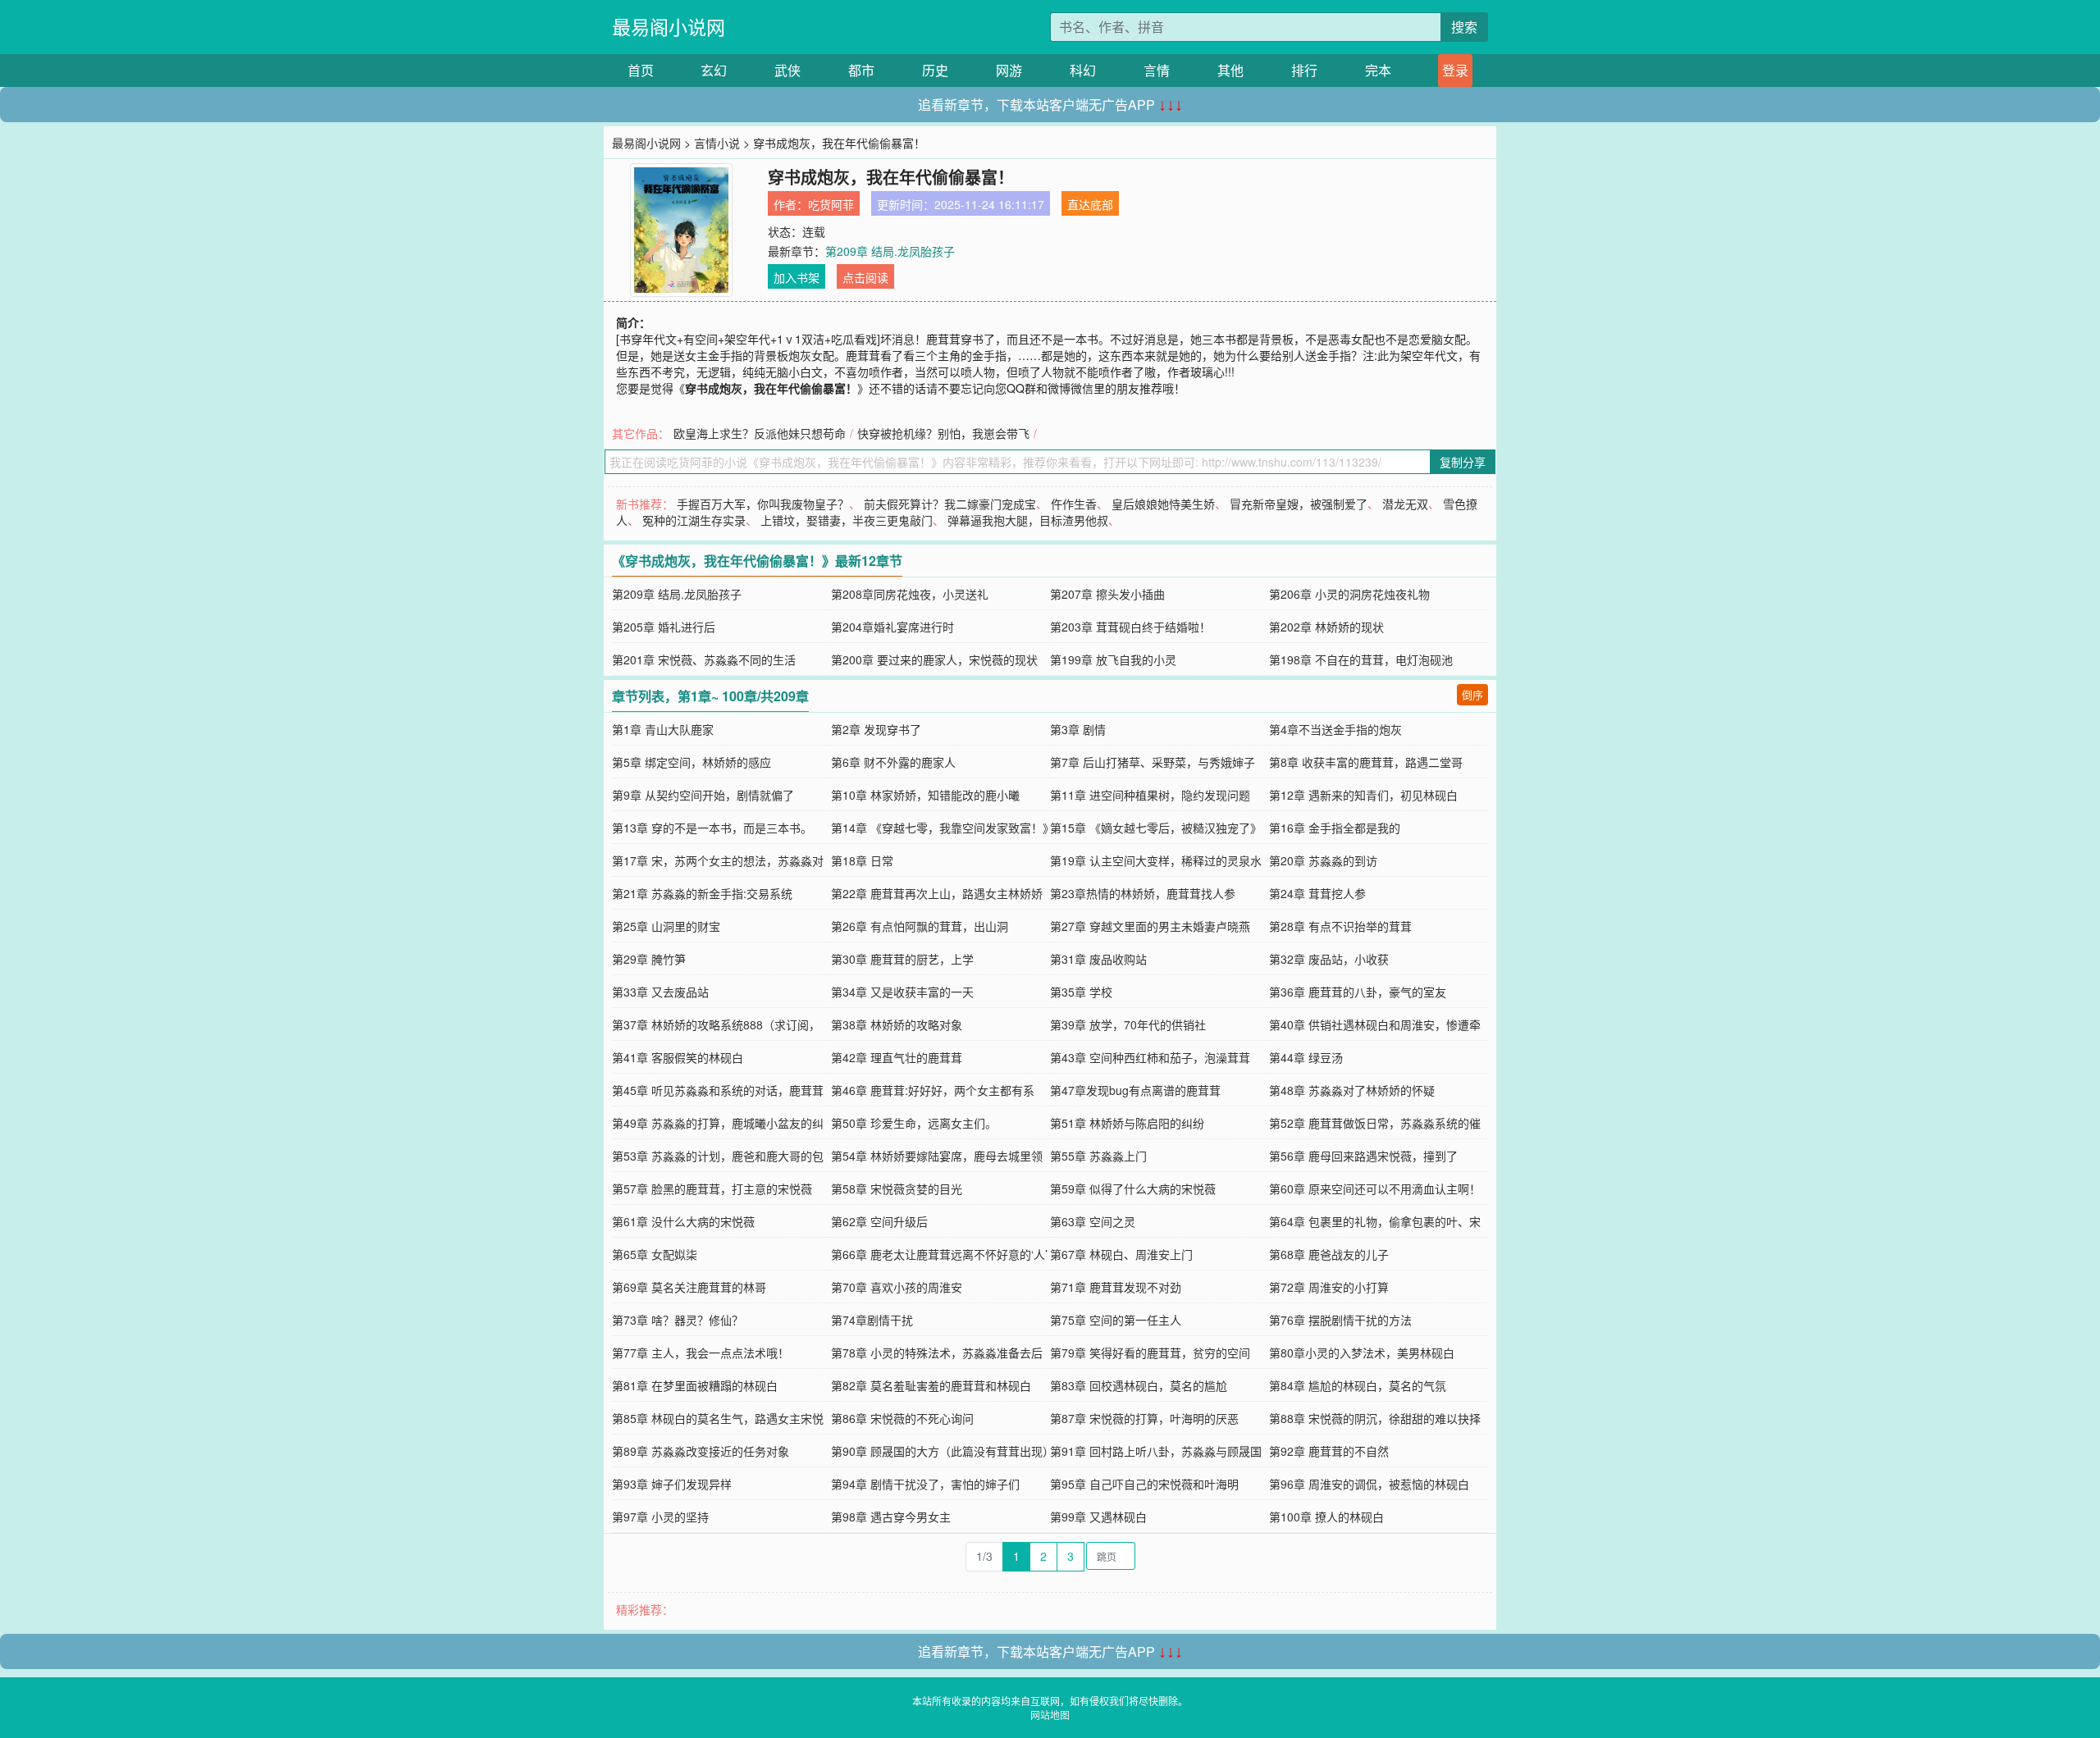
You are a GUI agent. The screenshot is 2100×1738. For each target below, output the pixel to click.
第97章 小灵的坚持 (660, 1517)
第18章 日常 (862, 860)
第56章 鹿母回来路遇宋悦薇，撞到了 (1363, 1156)
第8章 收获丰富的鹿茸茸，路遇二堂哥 (1366, 762)
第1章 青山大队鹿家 (663, 729)
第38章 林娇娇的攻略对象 (897, 1024)
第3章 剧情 (1078, 729)
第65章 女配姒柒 (655, 1254)
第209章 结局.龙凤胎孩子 (890, 251)
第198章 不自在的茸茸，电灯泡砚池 (1361, 659)
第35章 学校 (1081, 992)
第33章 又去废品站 (660, 992)
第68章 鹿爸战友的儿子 (1329, 1254)
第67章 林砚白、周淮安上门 (1121, 1254)
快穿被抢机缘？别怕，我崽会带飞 (943, 433)
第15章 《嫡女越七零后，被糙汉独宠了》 (1156, 828)
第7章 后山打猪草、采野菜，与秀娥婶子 (1153, 762)
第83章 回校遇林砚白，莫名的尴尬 (1139, 1385)
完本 (1378, 70)
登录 (1455, 70)
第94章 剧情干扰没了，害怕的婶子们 (925, 1484)
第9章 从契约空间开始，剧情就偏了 (703, 795)
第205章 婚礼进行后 (664, 627)
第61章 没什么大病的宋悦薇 (683, 1221)
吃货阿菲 (831, 204)
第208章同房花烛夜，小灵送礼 (910, 594)
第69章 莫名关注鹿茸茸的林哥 (689, 1287)
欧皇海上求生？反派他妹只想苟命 (760, 433)
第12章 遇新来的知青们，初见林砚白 (1363, 795)
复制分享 (1463, 462)
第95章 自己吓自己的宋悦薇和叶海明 (1144, 1484)
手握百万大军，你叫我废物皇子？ (763, 504)
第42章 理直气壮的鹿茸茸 (897, 1057)
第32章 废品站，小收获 (1329, 959)
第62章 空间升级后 (879, 1221)
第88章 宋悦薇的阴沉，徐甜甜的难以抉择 (1375, 1418)
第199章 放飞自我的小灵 (1113, 659)
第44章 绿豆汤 (1306, 1057)
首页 (641, 70)
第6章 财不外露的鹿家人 (893, 762)
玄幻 (714, 70)
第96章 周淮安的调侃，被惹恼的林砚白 (1369, 1484)
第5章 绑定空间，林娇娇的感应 (692, 762)
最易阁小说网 (669, 27)
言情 (1157, 70)
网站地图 (1050, 1715)
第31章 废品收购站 (1098, 959)
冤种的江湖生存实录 (694, 520)
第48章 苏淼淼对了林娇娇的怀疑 (1352, 1090)
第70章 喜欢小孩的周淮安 (897, 1287)
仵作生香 (1074, 504)
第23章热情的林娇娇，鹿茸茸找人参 (1143, 893)
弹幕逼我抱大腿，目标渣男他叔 (1028, 520)
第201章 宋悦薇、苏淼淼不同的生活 (704, 659)
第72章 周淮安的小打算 (1329, 1287)
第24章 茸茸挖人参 (1317, 893)
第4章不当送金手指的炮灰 (1335, 729)
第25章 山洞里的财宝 (666, 926)
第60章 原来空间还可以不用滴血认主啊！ (1375, 1188)
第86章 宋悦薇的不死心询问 (902, 1418)
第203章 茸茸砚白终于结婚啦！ (1130, 627)
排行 (1304, 70)
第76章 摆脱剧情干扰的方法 (1340, 1320)
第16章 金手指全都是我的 (1335, 828)
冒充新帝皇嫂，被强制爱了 (1299, 504)
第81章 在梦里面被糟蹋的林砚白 (695, 1385)
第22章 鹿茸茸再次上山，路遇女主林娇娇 (937, 893)
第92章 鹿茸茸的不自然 (1329, 1451)
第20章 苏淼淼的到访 (1323, 860)
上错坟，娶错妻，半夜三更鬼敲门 (847, 520)
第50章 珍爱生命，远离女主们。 (914, 1123)
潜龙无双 (1405, 504)
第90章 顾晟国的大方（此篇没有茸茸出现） (943, 1451)
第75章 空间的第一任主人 (1116, 1320)
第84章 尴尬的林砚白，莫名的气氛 (1358, 1385)
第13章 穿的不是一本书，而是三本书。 (712, 828)
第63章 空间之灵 (1093, 1221)
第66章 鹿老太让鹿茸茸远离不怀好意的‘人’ (939, 1254)
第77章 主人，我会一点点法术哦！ (701, 1353)
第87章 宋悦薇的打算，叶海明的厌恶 (1144, 1418)
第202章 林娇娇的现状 (1326, 627)
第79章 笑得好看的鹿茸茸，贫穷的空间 (1150, 1353)
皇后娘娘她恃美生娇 (1163, 504)
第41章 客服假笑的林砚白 (678, 1057)
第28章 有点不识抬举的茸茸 (1340, 926)
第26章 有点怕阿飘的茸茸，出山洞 (920, 926)
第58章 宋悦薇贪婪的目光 (897, 1188)
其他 (1230, 70)
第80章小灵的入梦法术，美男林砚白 (1362, 1353)
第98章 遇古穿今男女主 (891, 1517)
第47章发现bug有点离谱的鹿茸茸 (1135, 1090)
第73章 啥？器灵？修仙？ (678, 1320)
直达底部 (1090, 204)
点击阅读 (865, 277)
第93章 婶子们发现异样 (672, 1484)
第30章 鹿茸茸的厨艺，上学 (902, 959)
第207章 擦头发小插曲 (1107, 594)
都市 (861, 70)
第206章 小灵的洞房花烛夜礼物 (1349, 594)
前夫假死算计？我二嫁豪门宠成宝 (950, 504)
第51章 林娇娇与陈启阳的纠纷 (1127, 1123)
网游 (1009, 70)
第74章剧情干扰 (872, 1320)
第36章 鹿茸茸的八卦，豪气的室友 (1358, 992)
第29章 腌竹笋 (649, 959)
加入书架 (797, 277)
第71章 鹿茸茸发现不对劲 (1116, 1287)
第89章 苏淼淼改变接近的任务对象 (701, 1451)
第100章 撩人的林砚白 (1326, 1517)
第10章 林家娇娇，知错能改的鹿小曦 (925, 795)
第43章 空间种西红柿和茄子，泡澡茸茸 (1150, 1057)
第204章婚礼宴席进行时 (892, 627)
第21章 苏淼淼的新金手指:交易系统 (702, 893)
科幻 (1083, 70)
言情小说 (717, 143)
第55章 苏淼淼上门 (1098, 1156)
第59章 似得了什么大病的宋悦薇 (1133, 1188)
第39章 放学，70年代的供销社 (1128, 1024)
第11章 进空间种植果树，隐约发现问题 (1150, 795)
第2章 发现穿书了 (876, 729)
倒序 (1472, 694)
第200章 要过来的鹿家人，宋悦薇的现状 (934, 659)
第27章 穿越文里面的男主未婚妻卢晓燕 (1150, 926)
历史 (935, 70)
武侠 (787, 70)
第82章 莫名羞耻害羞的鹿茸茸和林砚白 (931, 1385)
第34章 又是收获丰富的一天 (902, 992)
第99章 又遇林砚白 (1098, 1517)
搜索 (1464, 27)
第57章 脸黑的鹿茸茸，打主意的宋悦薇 (712, 1188)
